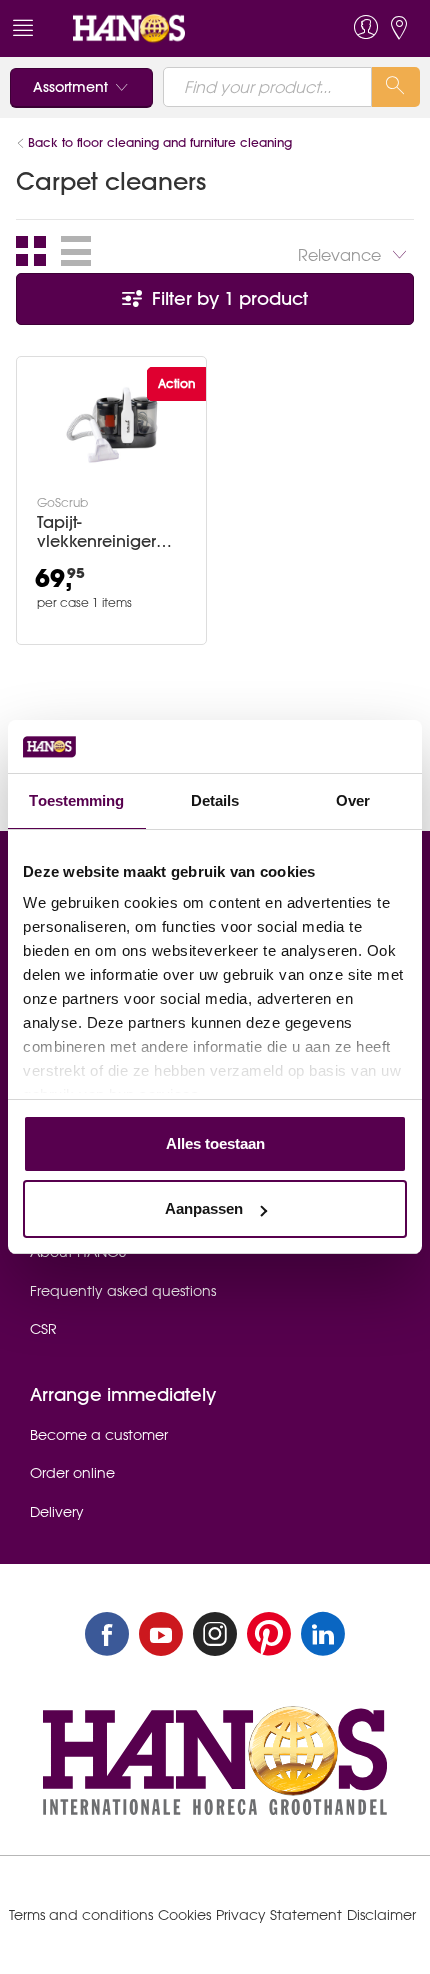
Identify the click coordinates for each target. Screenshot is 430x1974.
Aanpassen (204, 1208)
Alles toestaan (215, 1143)
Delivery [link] (57, 1512)
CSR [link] (43, 1329)
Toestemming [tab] (76, 800)
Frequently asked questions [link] (123, 1291)
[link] (173, 28)
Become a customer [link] (99, 1435)
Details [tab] (215, 800)
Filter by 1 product (227, 298)
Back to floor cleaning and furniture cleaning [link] (160, 142)
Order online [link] (72, 1473)
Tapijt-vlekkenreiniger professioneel (96, 532)
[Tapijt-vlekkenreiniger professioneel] (112, 425)
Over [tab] (353, 800)
